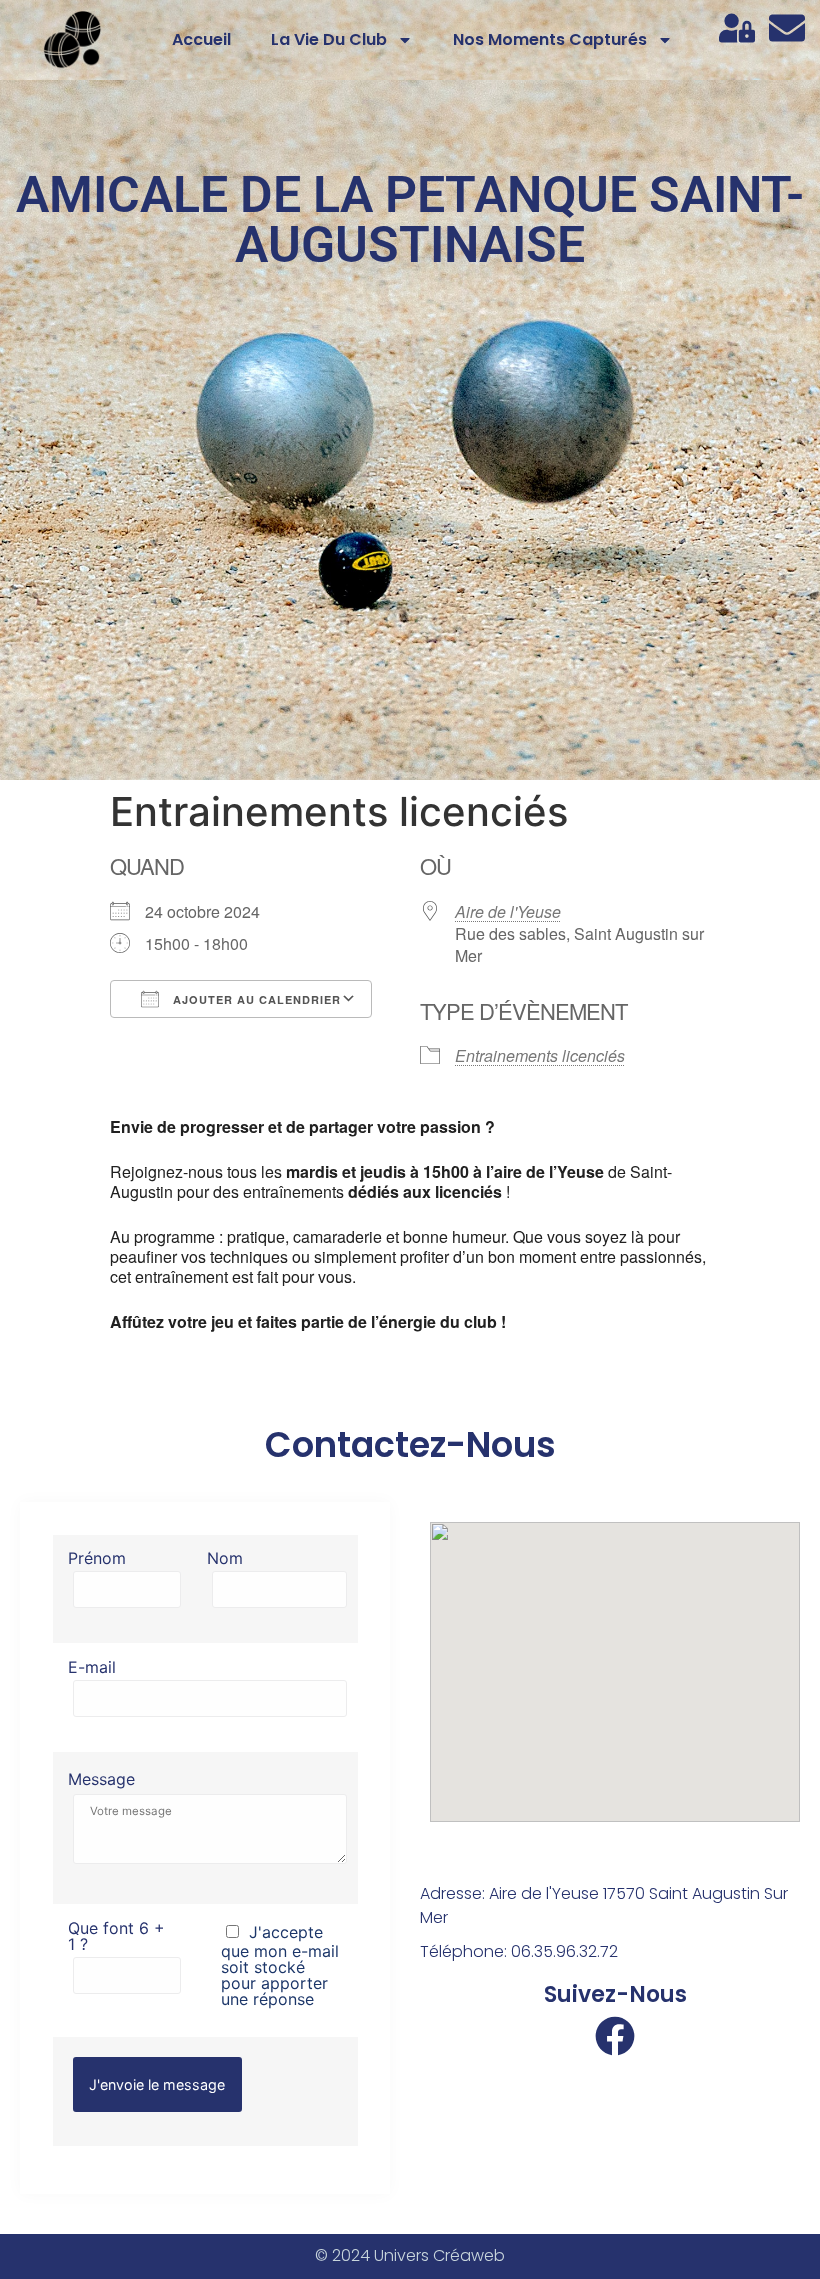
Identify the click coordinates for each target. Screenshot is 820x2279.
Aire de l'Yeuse (508, 911)
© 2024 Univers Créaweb (410, 2255)
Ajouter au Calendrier (255, 999)
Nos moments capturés (550, 39)
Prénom (97, 1559)
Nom (225, 1559)
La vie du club (329, 39)
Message (101, 1779)
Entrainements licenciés (540, 1055)
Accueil (201, 39)
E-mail (92, 1668)
